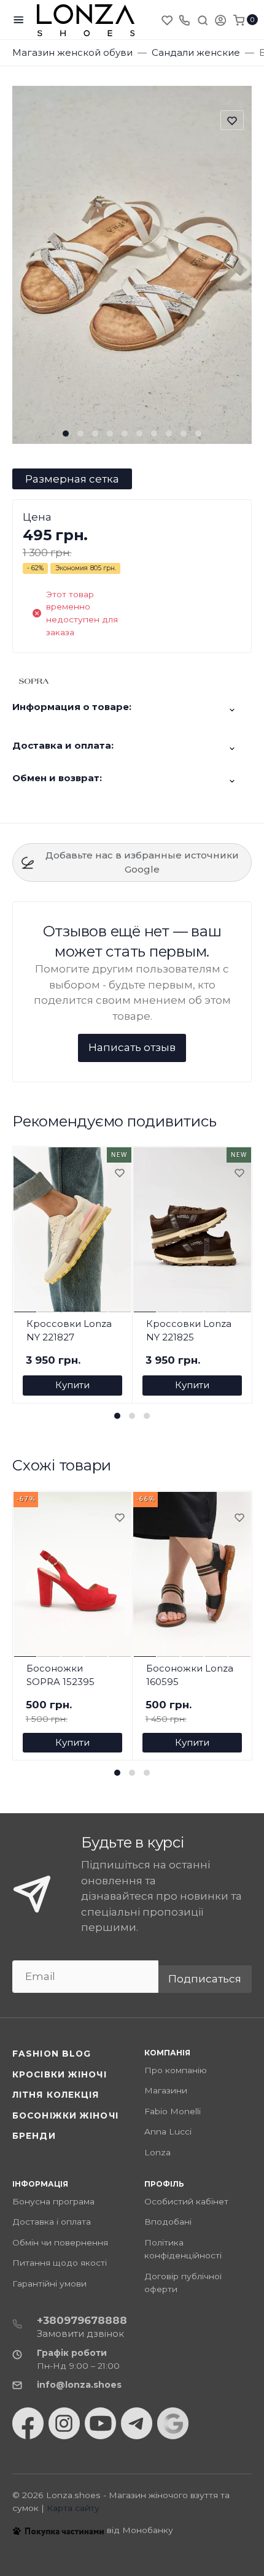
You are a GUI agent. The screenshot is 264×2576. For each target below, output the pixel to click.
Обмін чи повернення (60, 2242)
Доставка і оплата (52, 2222)
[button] (66, 434)
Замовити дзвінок (80, 2333)
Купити (72, 1385)
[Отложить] (119, 1174)
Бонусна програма (53, 2201)
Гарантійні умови (49, 2284)
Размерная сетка (72, 479)
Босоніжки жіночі (65, 2115)
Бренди (34, 2136)
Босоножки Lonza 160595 (190, 1675)
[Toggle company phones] (184, 20)
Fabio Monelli (173, 2111)
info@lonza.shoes (79, 2385)
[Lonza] (86, 20)
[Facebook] (28, 2423)
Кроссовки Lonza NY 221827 (69, 1331)
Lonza (157, 2152)
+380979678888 (82, 2320)
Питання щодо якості (60, 2263)
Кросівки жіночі (60, 2074)
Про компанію (176, 2070)
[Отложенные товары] (168, 20)
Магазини (166, 2090)
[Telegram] (137, 2423)
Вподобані (168, 2222)
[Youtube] (100, 2423)
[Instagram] (64, 2423)
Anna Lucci (168, 2131)
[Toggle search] (203, 20)
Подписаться (205, 1979)
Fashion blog (52, 2054)
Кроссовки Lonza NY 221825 (189, 1331)
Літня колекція (56, 2095)
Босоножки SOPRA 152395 (60, 1675)
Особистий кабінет (186, 2201)
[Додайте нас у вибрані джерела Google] (173, 2423)
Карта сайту (73, 2508)
